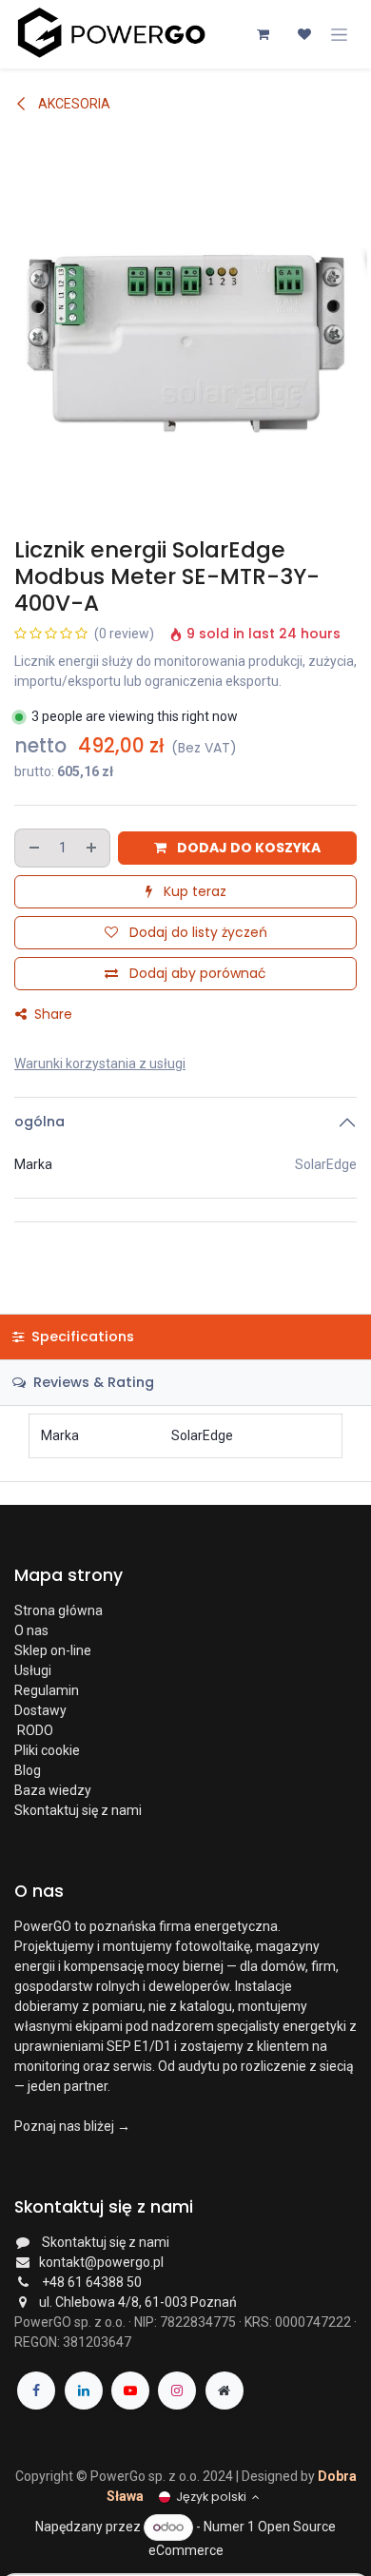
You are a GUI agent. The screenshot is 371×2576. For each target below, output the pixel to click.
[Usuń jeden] (33, 848)
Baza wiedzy (53, 1790)
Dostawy (40, 1710)
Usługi (33, 1670)
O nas (31, 1630)
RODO (34, 1730)
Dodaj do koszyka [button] (247, 848)
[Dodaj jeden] (92, 848)
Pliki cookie (47, 1750)
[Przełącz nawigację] (339, 34)
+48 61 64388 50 (92, 2282)
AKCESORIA (73, 104)
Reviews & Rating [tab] (92, 1382)
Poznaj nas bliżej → (72, 2126)
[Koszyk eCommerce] (263, 34)
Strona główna (59, 1610)
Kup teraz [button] (193, 891)
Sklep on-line (54, 1650)
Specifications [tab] (81, 1337)
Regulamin (47, 1690)
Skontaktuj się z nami (78, 1810)
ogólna (39, 1122)
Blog (28, 1770)
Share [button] (51, 1014)
